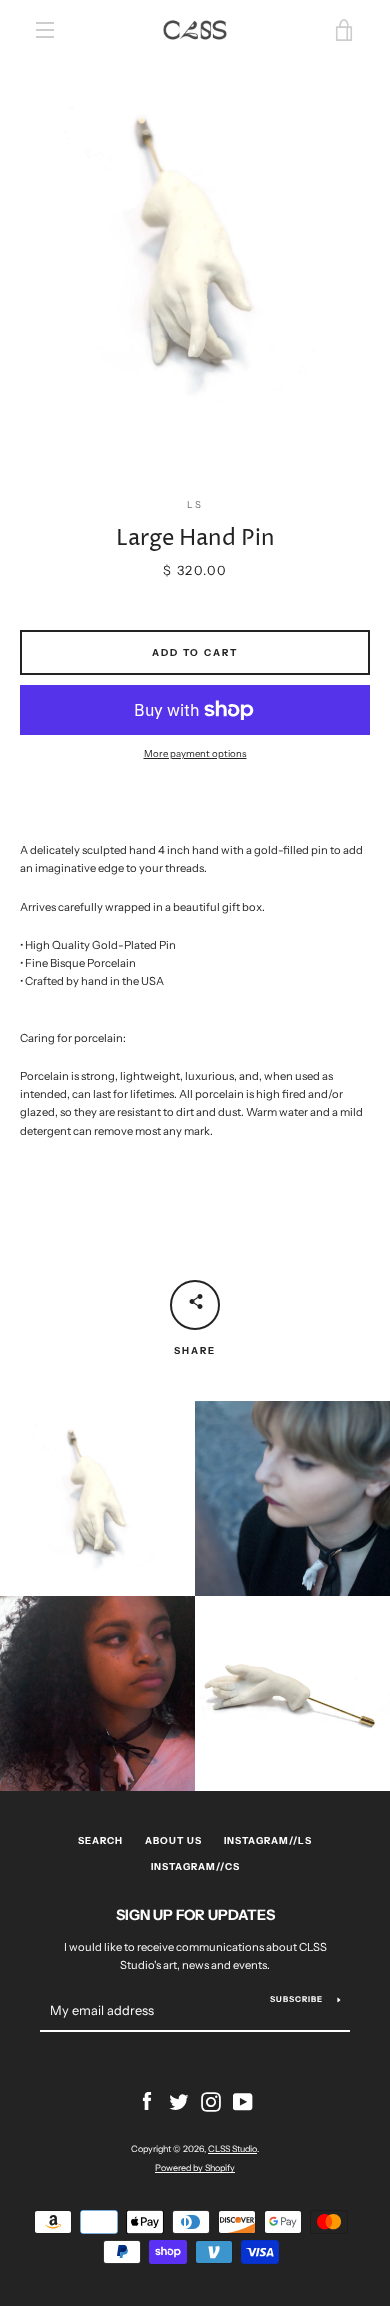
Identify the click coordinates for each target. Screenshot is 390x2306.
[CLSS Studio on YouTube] (243, 2101)
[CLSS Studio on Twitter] (179, 2101)
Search (100, 1840)
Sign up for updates (195, 1915)
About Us (173, 1840)
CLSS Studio (232, 2148)
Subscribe (296, 1999)
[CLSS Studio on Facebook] (147, 2101)
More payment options (195, 753)
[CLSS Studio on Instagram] (211, 2101)
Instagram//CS (195, 1866)
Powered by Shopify (195, 2167)
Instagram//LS (268, 1840)
